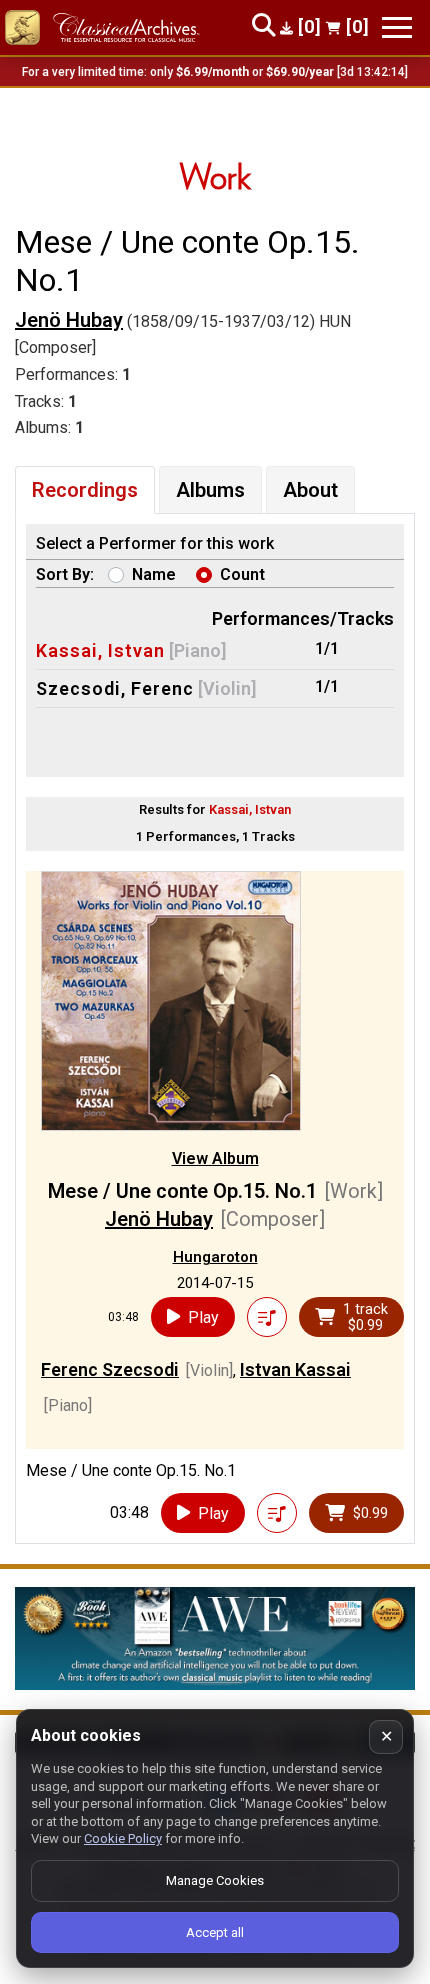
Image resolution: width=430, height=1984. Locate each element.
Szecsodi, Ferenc (115, 688)
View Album (215, 1158)
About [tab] (310, 490)
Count (242, 574)
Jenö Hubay (69, 320)
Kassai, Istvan (100, 650)
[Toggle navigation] (397, 27)
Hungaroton (215, 1257)
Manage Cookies (215, 1880)
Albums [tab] (210, 490)
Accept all (215, 1932)
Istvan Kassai (295, 1369)
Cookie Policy (123, 1838)
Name (154, 574)
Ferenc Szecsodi (110, 1369)
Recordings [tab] (85, 490)
